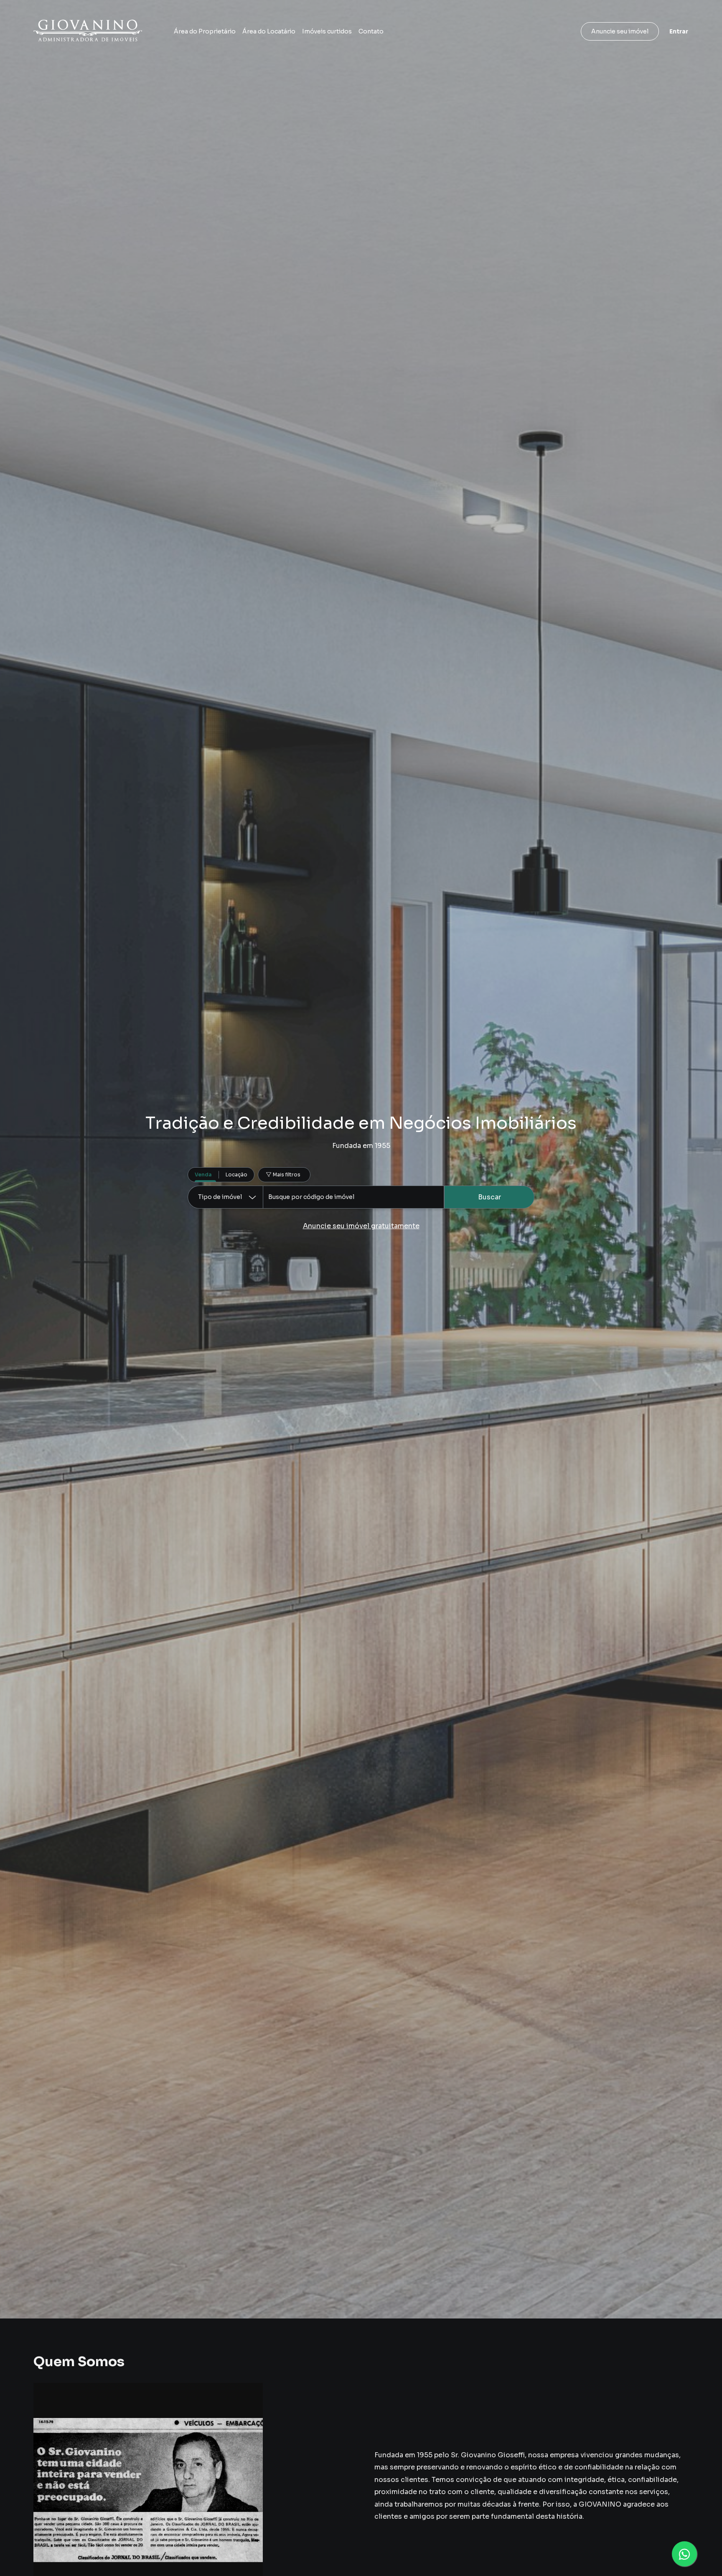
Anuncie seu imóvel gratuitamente (361, 1226)
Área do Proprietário (205, 31)
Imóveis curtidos (327, 31)
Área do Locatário (269, 31)
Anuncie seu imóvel (620, 31)
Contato (371, 31)
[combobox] (353, 1197)
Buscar (489, 1197)
